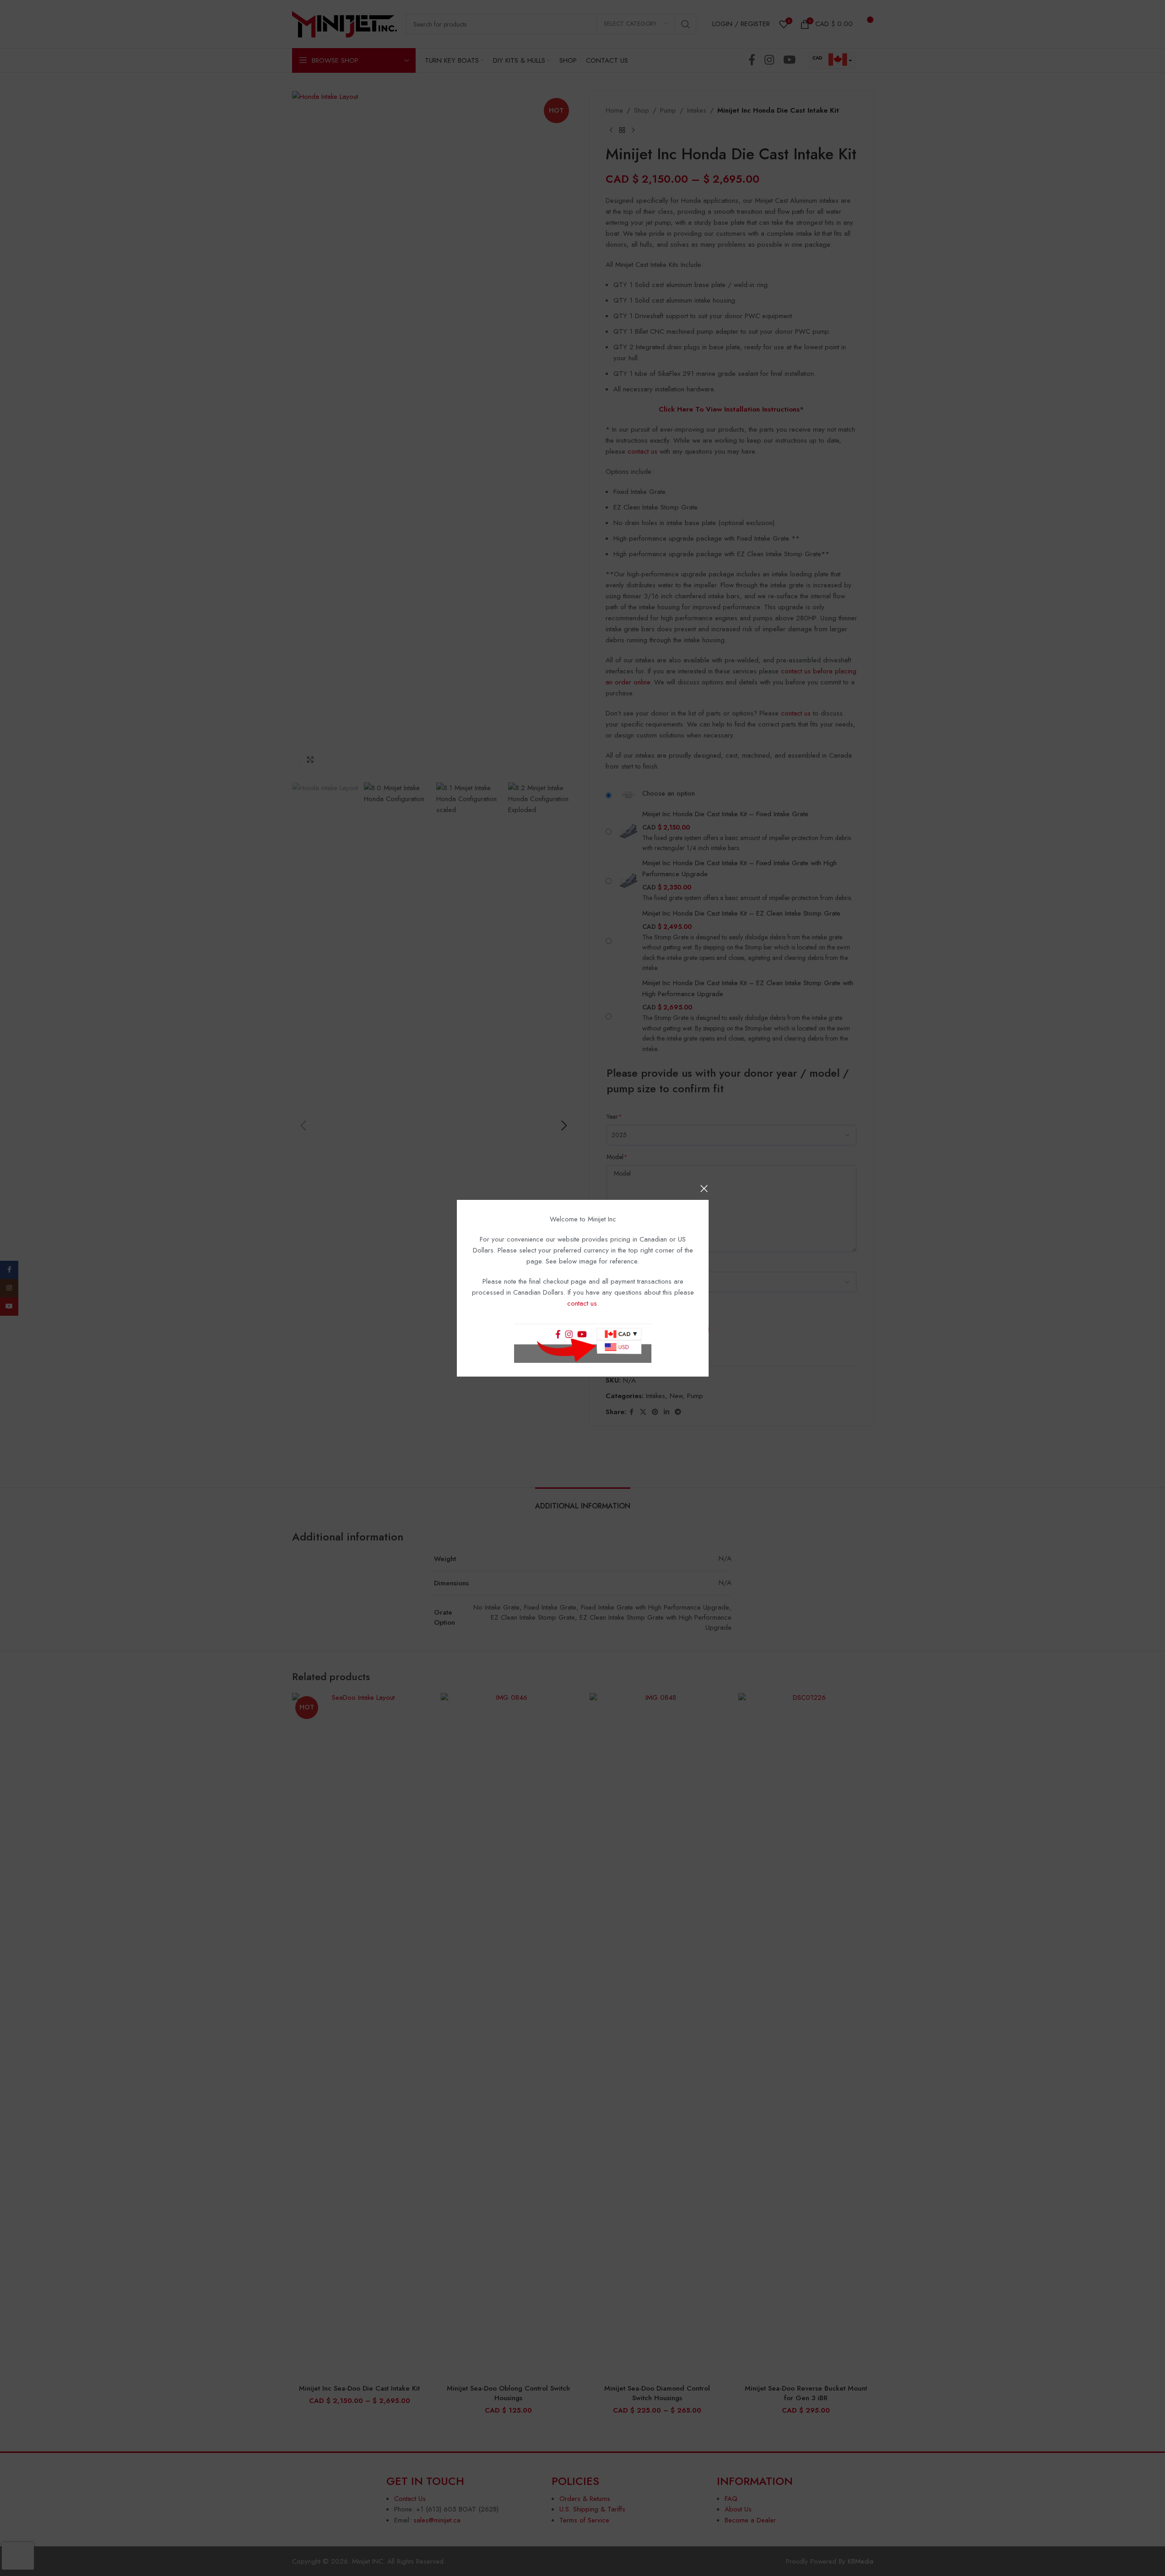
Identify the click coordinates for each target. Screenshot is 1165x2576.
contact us (582, 1303)
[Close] (704, 1188)
